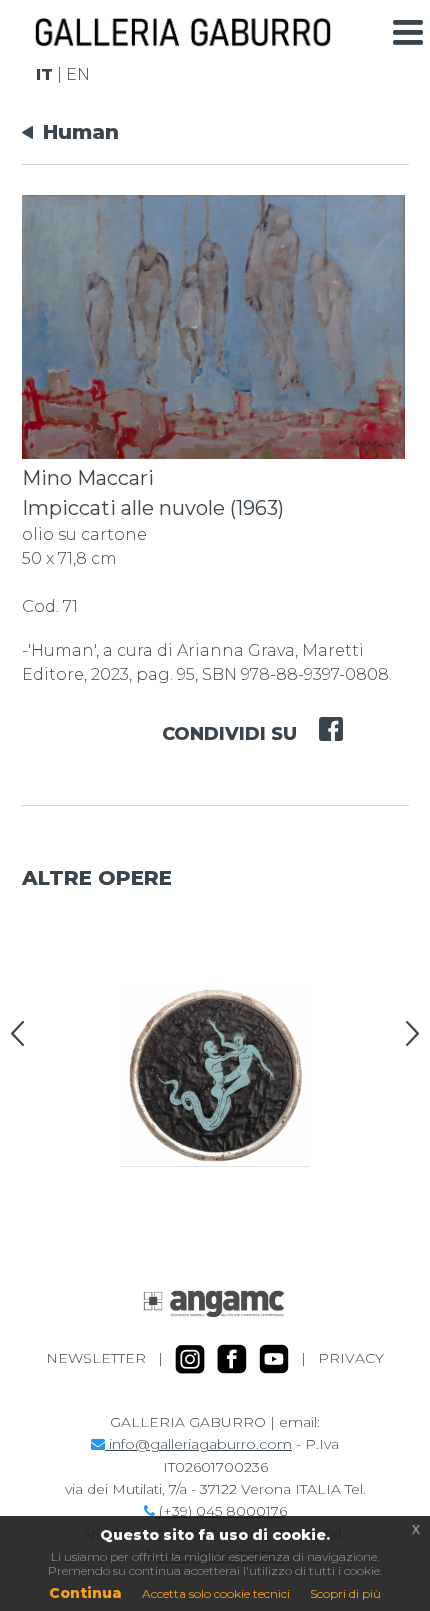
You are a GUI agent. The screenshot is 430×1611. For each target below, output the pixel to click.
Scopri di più (345, 1593)
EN (78, 74)
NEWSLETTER (96, 1358)
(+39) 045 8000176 (221, 1511)
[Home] (182, 38)
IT (44, 74)
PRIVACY (351, 1358)
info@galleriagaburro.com (198, 1444)
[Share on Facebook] (320, 716)
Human (81, 132)
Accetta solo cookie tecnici (216, 1593)
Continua (85, 1593)
